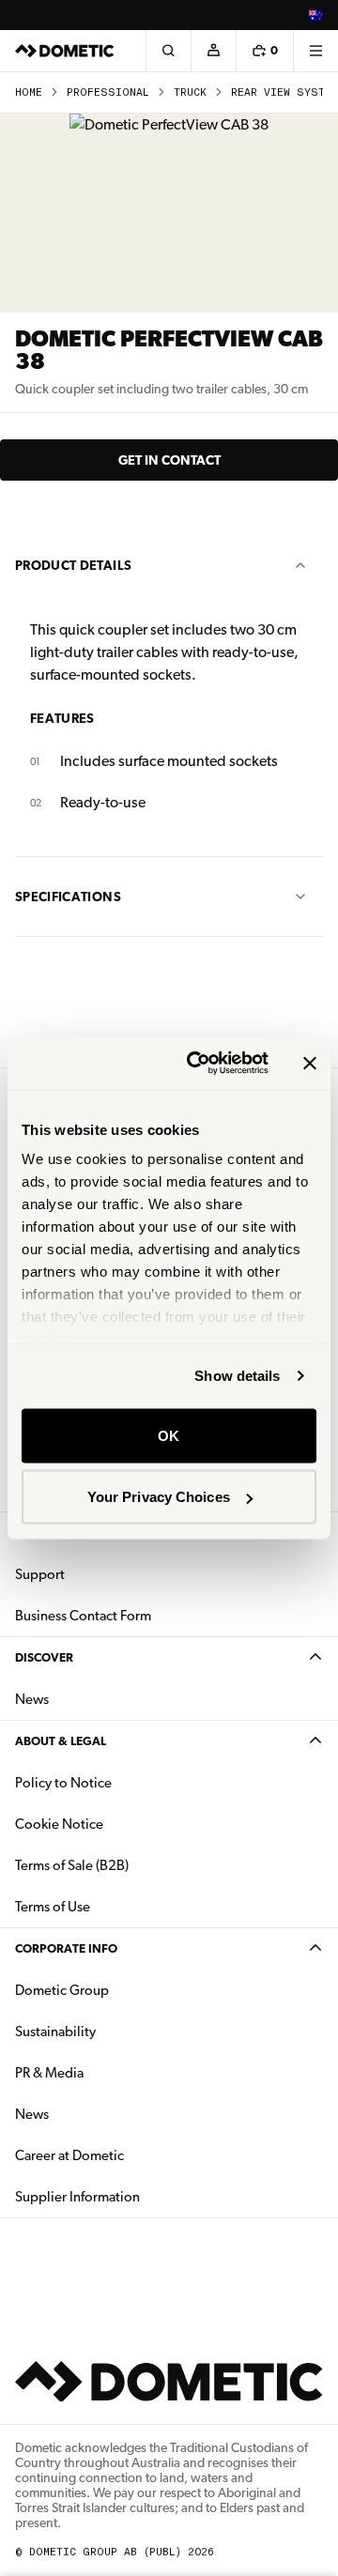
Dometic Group (121, 1990)
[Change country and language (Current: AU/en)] (315, 15)
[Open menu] (315, 51)
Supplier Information (77, 2197)
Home (29, 92)
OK (169, 1435)
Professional (108, 92)
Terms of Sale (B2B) (72, 1865)
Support (40, 1574)
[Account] (213, 51)
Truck (190, 92)
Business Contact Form (83, 1616)
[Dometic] (65, 51)
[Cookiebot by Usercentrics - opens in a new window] (198, 1064)
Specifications (68, 897)
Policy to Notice (63, 1783)
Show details (237, 1376)
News (91, 1699)
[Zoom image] (169, 213)
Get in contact (169, 460)
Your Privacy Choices (159, 1497)
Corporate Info (66, 1948)
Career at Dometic (129, 2155)
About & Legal (61, 1741)
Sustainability (55, 2032)
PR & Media (108, 2072)
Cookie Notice (59, 1824)
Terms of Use (53, 1907)
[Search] (168, 51)
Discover (44, 1657)
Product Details (73, 565)
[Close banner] (310, 1063)
